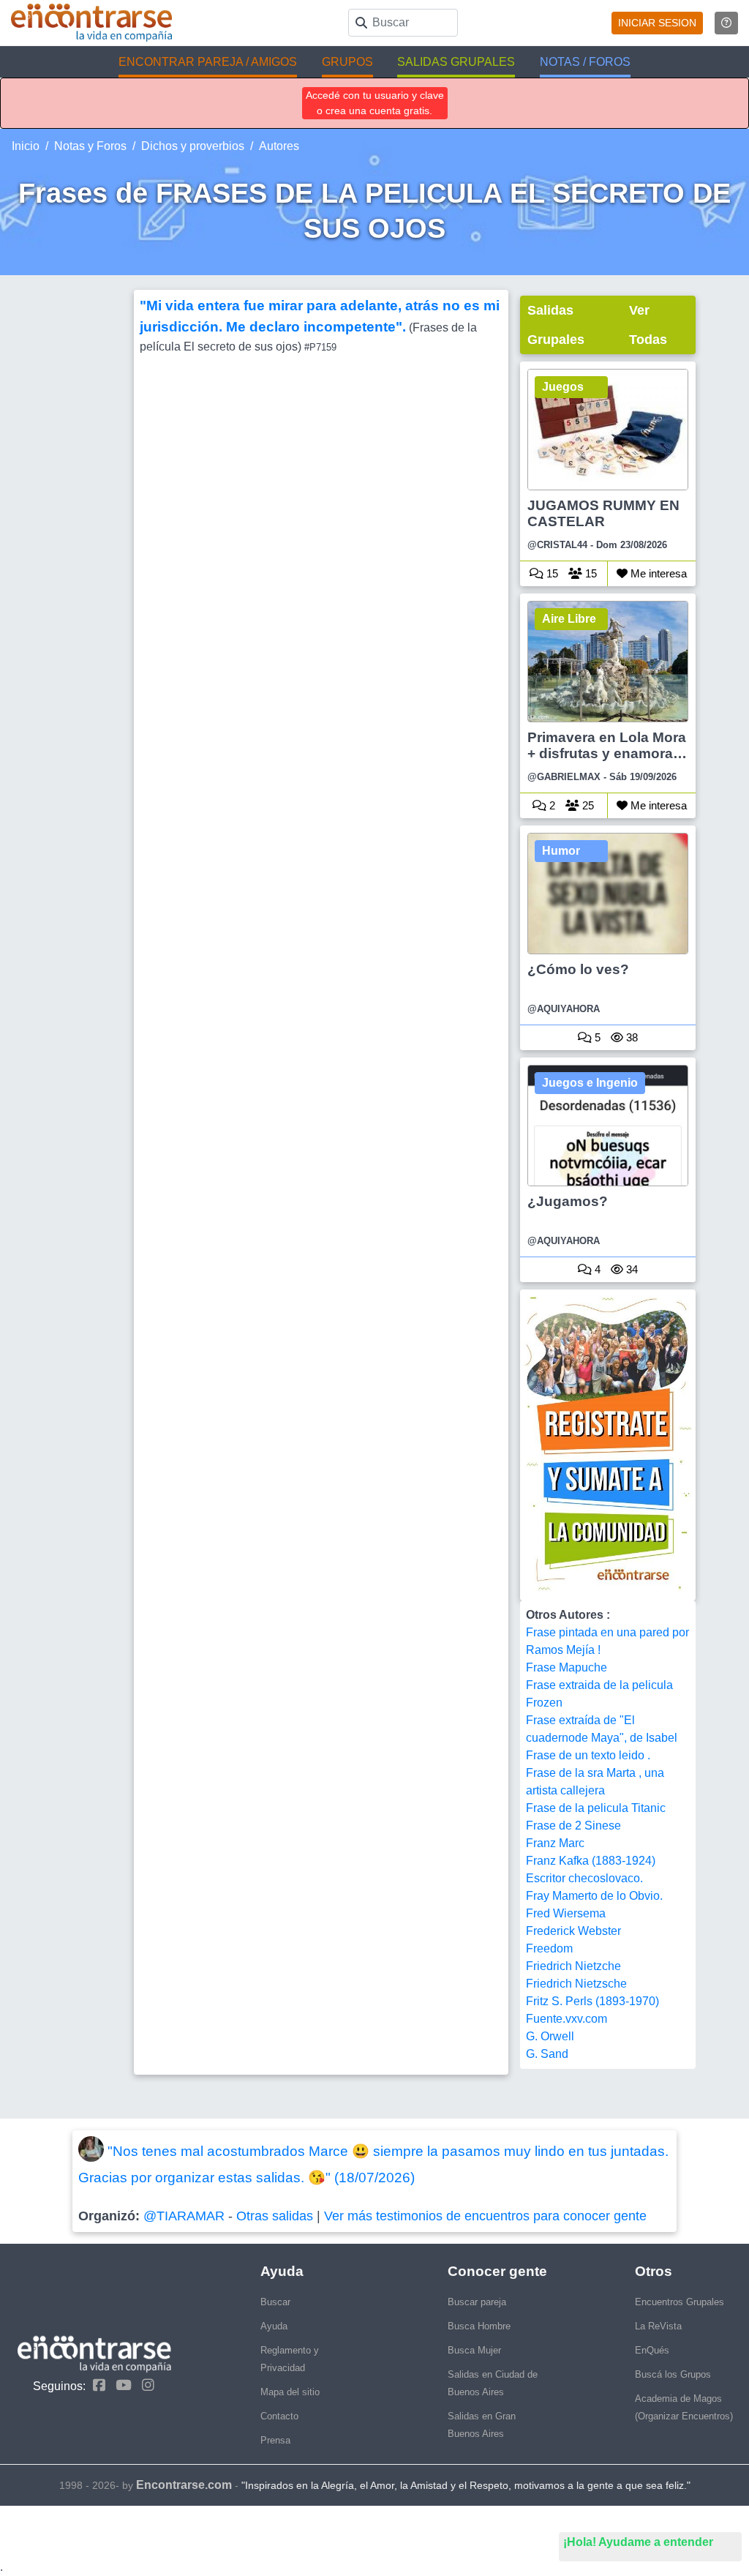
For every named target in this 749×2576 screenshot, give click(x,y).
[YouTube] (120, 2385)
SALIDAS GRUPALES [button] (456, 62)
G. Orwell (550, 2036)
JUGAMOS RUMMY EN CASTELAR (603, 513)
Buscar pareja (477, 2302)
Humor (561, 851)
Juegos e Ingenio (590, 1083)
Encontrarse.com (184, 2485)
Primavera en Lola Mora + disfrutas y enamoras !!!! (607, 746)
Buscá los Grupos (673, 2374)
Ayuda (274, 2326)
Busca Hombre (479, 2326)
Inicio (26, 146)
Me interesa (657, 573)
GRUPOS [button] (347, 62)
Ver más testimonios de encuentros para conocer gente (485, 2216)
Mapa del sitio (290, 2392)
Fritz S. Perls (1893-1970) (592, 2001)
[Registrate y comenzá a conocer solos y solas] (608, 1445)
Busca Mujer (474, 2350)
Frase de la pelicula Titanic (596, 1808)
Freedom (549, 1948)
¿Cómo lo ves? (578, 969)
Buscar (275, 2302)
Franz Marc (555, 1843)
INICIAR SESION (657, 23)
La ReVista (658, 2326)
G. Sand (547, 2054)
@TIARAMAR (184, 2216)
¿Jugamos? (568, 1201)
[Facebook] (95, 2385)
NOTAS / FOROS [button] (585, 62)
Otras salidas (275, 2216)
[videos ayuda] (726, 23)
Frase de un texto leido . (588, 1755)
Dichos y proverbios (193, 146)
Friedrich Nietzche (573, 1966)
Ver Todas (648, 325)
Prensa (275, 2440)
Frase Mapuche (567, 1667)
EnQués (652, 2350)
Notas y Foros (90, 146)
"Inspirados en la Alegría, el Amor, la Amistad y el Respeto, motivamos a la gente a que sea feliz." (466, 2485)
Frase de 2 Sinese (573, 1826)
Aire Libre (569, 619)
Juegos (563, 387)
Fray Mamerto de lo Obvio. (594, 1896)
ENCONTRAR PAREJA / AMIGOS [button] (208, 62)
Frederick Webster (573, 1931)
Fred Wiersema (566, 1913)
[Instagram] (144, 2385)
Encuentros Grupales (680, 2302)
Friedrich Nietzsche (576, 1984)
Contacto (279, 2416)
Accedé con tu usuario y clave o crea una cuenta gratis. (375, 103)
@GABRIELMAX (564, 777)
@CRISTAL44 (557, 545)
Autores (279, 146)
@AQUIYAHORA (564, 1009)
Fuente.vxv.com (567, 2019)
